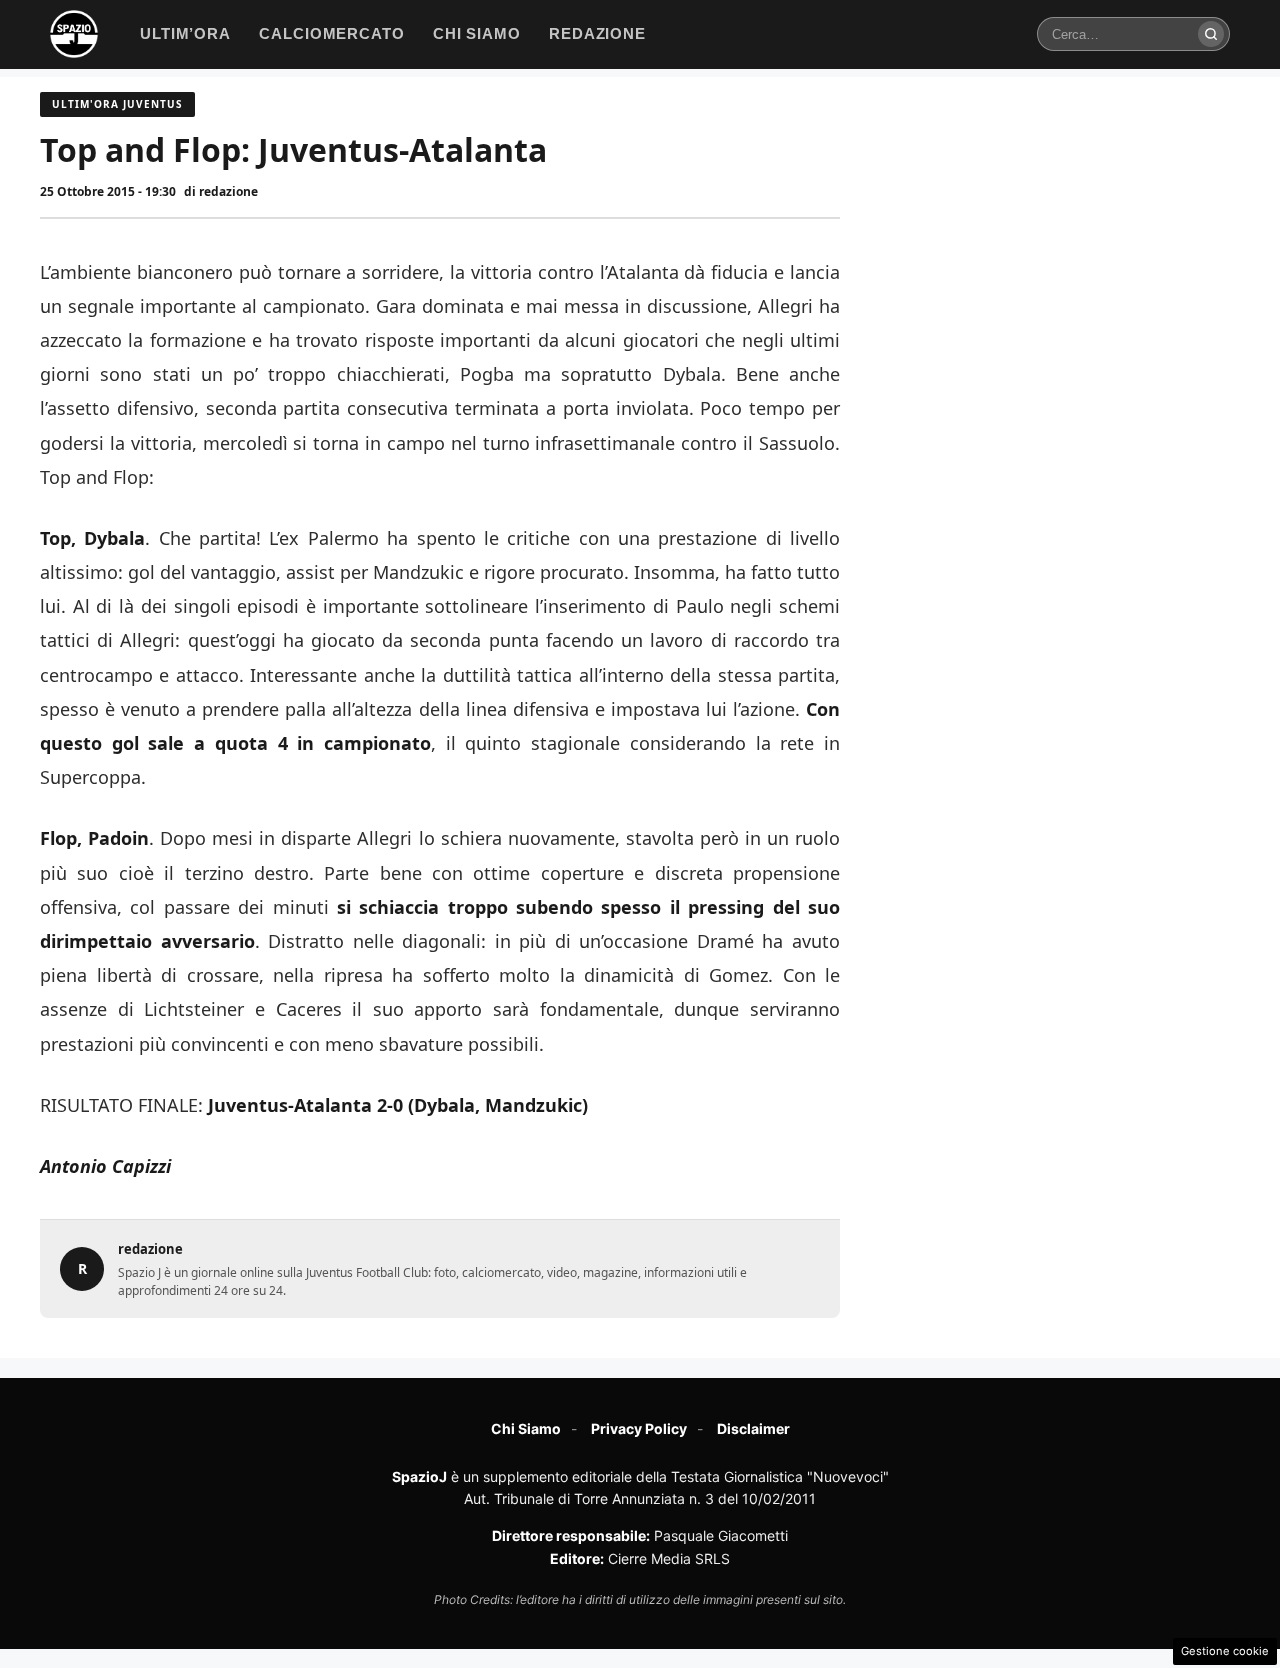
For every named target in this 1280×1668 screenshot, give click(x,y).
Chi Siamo (526, 1428)
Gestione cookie (1225, 1651)
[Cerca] (1211, 34)
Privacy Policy (639, 1428)
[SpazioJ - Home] (74, 34)
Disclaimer (753, 1428)
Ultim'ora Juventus (117, 104)
